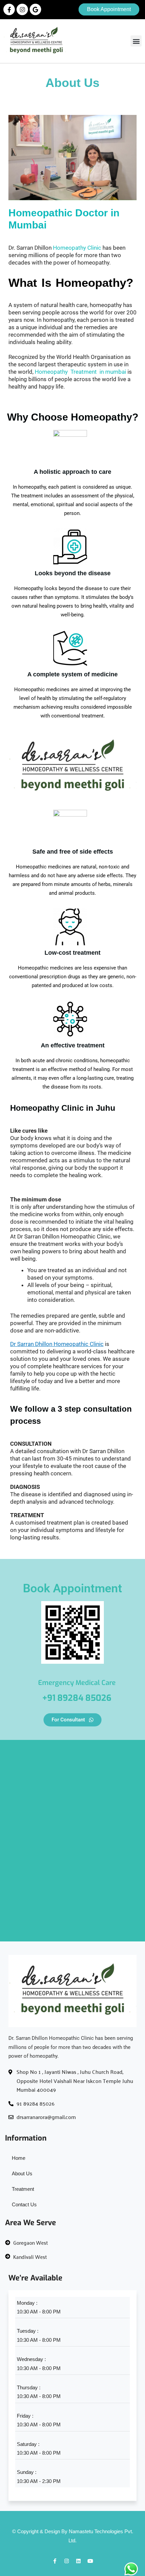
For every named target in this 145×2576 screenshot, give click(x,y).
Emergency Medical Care (77, 1683)
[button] (136, 41)
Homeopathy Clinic (77, 248)
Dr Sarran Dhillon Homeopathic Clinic (57, 1344)
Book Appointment (72, 1588)
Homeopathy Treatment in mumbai (81, 372)
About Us (22, 2173)
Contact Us (24, 2204)
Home (19, 2158)
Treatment (23, 2189)
